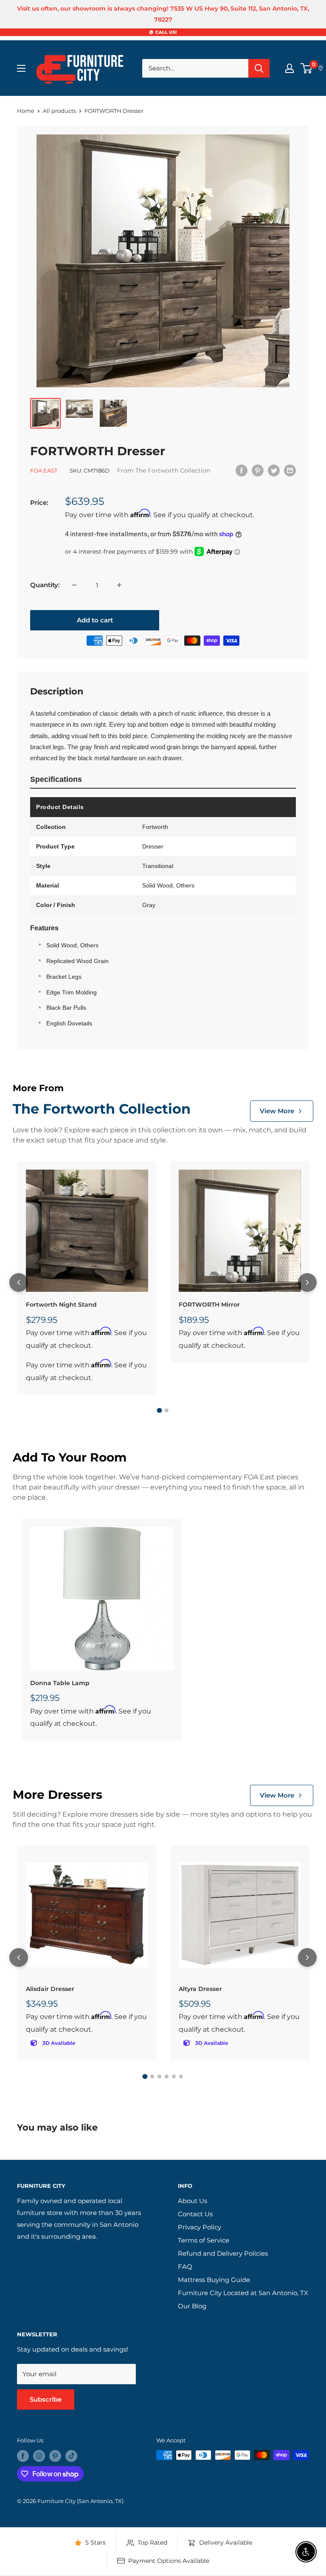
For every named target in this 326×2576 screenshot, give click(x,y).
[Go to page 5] (174, 2076)
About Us (193, 2201)
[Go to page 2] (167, 1410)
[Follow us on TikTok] (71, 2456)
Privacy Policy (200, 2227)
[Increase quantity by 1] (119, 585)
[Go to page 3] (159, 2076)
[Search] (259, 68)
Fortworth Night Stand (61, 1305)
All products (59, 111)
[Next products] (307, 1282)
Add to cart (95, 620)
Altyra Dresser (200, 1989)
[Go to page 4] (167, 2076)
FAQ (185, 2267)
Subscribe (46, 2399)
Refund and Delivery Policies (223, 2253)
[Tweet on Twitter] (274, 470)
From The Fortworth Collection (164, 470)
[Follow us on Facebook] (23, 2456)
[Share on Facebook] (242, 470)
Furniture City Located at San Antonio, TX (243, 2293)
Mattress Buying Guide (214, 2280)
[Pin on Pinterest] (258, 470)
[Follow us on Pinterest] (55, 2456)
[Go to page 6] (181, 2076)
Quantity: (45, 585)
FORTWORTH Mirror (209, 1305)
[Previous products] (19, 1282)
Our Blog (192, 2306)
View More (277, 1111)
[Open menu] (21, 68)
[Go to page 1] (160, 1411)
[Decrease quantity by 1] (74, 585)
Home (26, 111)
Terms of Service (204, 2240)
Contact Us (195, 2214)
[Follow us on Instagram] (39, 2456)
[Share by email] (290, 470)
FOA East (44, 470)
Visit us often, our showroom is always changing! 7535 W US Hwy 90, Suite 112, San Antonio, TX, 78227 (163, 14)
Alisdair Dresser (50, 1989)
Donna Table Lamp (60, 1683)
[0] (307, 68)
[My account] (289, 68)
